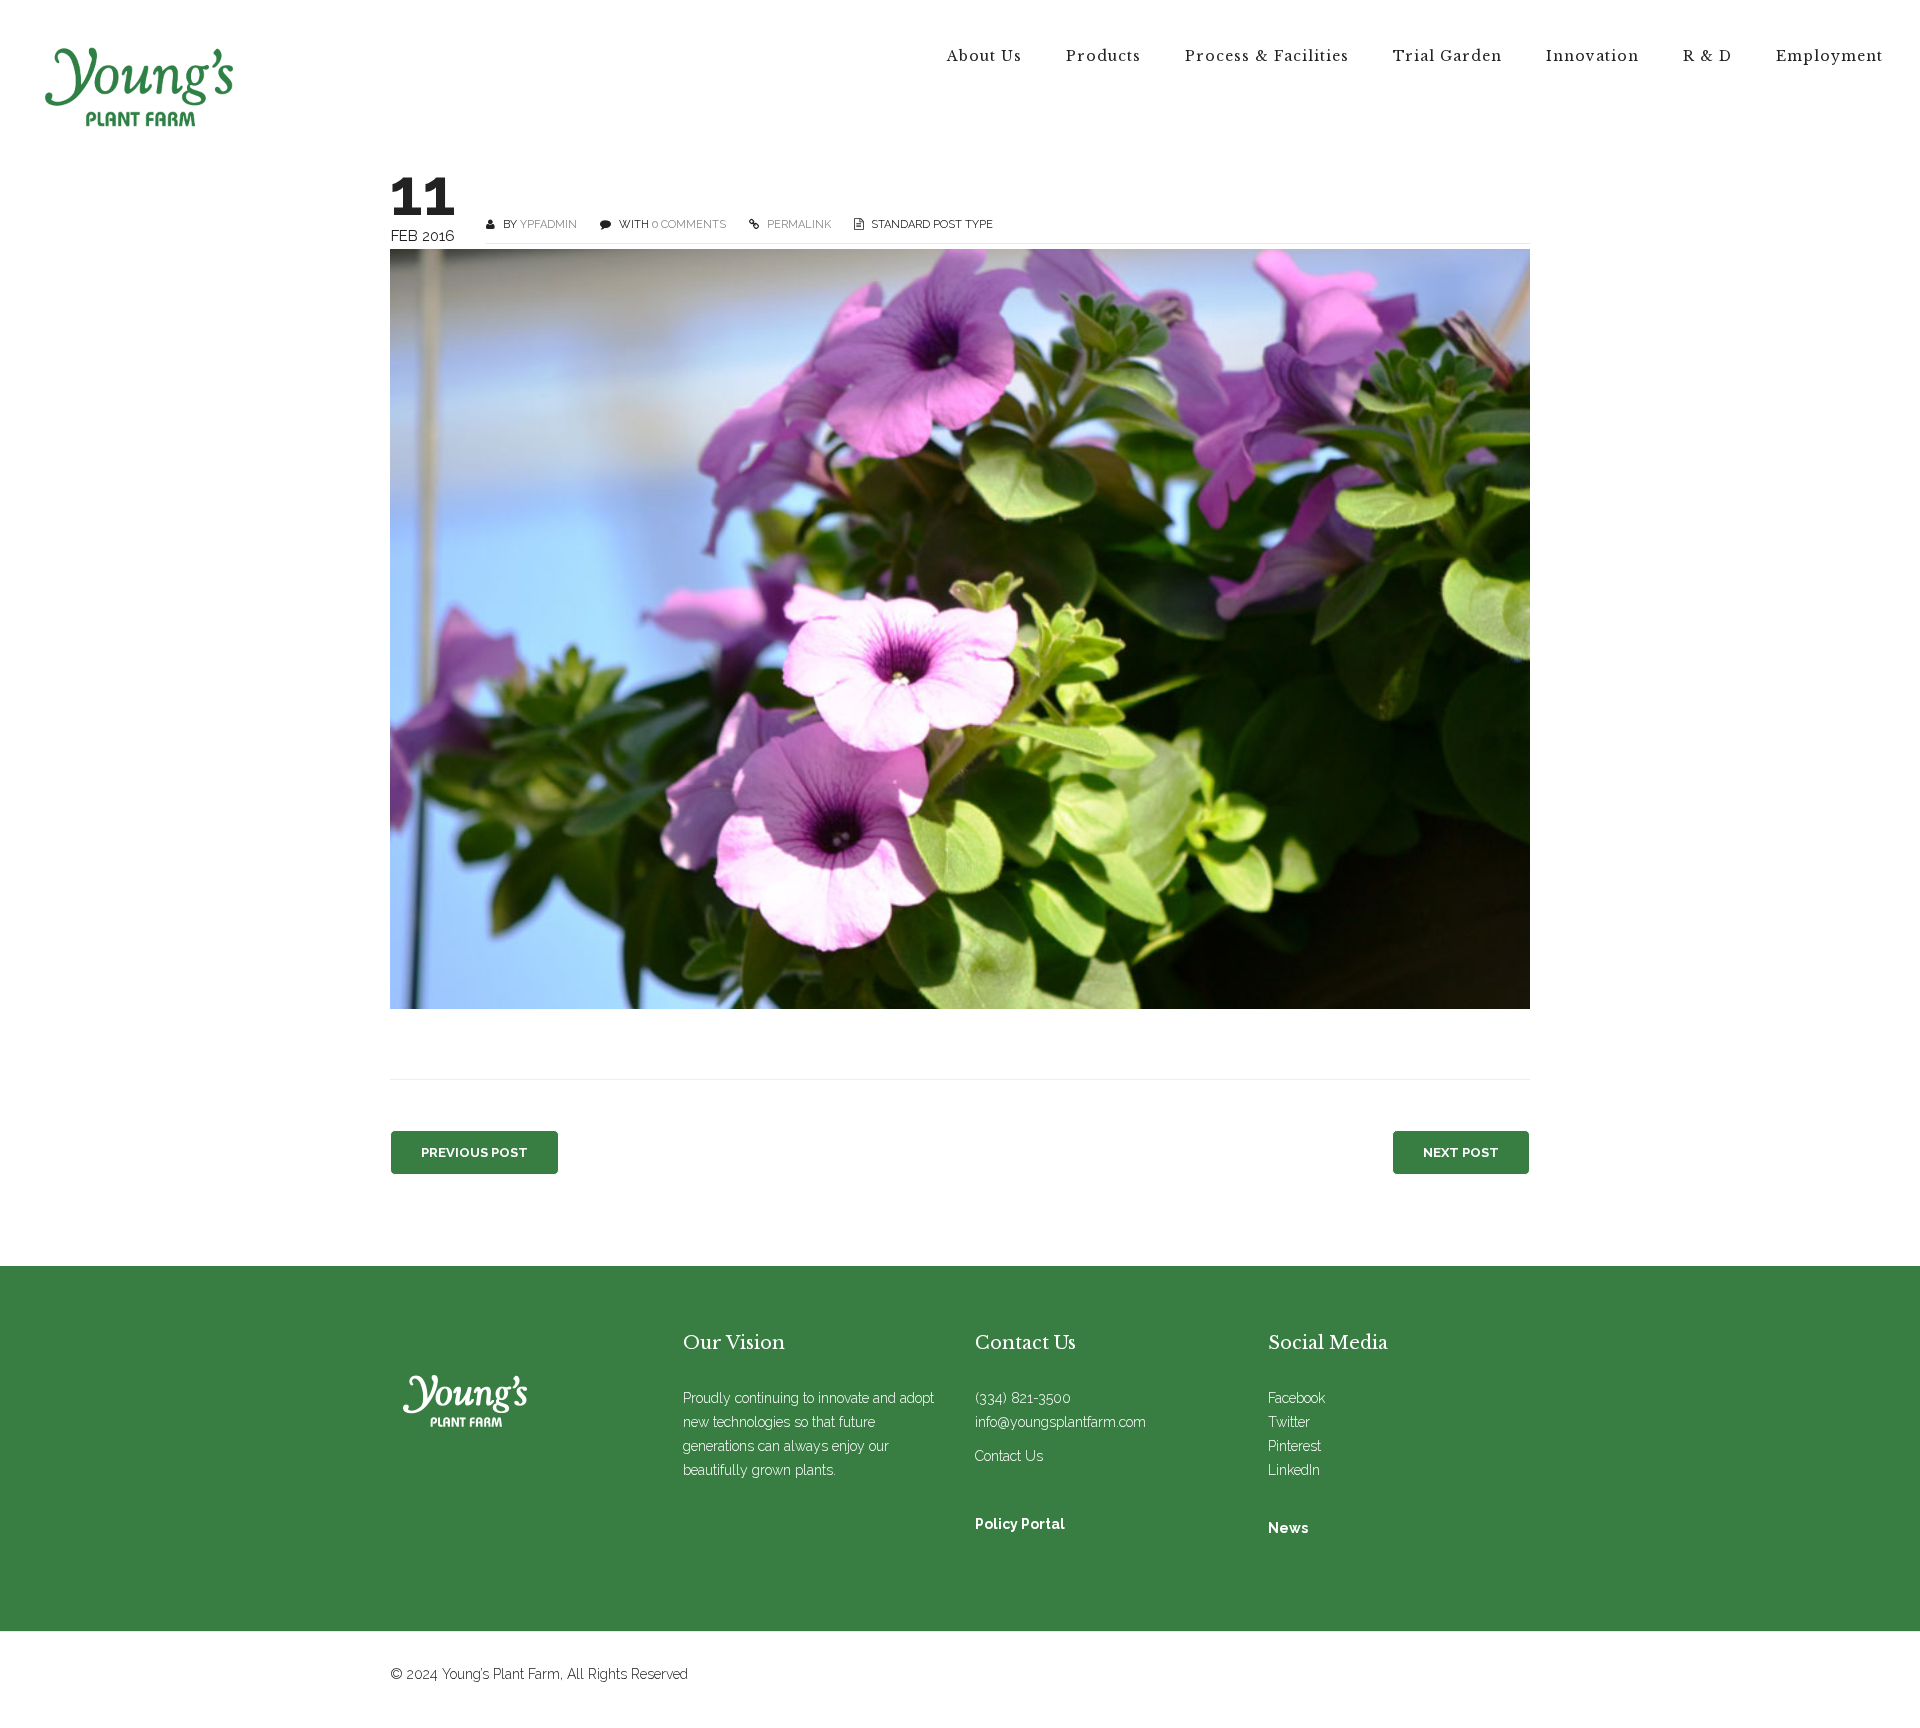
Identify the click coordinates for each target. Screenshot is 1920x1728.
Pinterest (1294, 1446)
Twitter (1289, 1422)
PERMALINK (797, 224)
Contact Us (1009, 1456)
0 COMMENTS (689, 224)
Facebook (1296, 1398)
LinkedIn (1294, 1470)
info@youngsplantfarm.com (1060, 1422)
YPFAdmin (548, 224)
